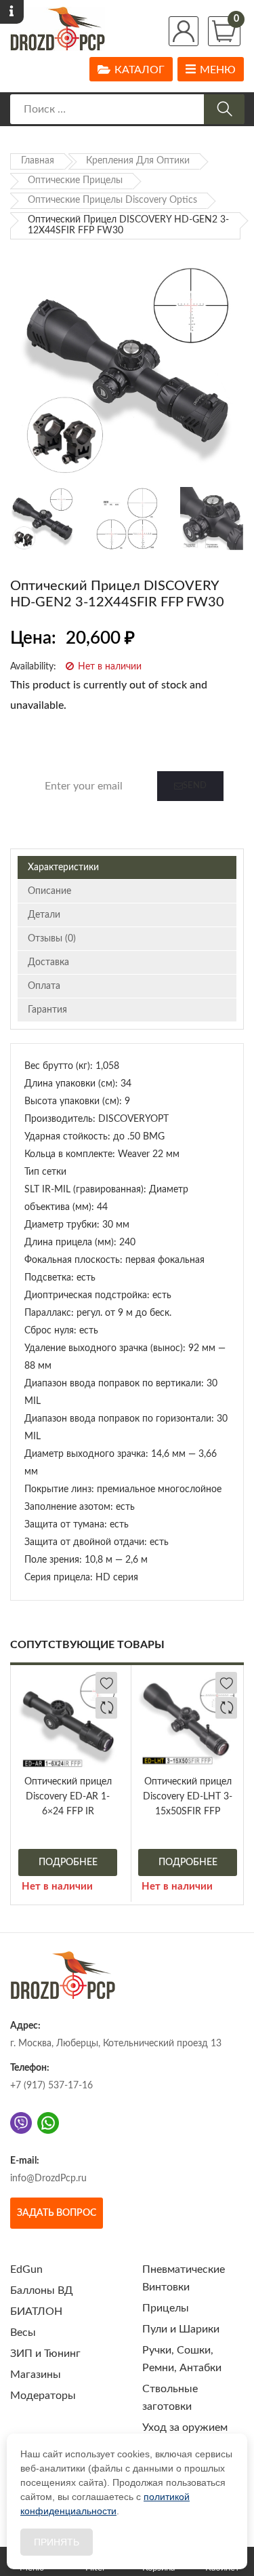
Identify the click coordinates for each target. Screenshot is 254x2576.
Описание (49, 891)
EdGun (26, 2269)
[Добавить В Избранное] (106, 1683)
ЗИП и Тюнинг (45, 2354)
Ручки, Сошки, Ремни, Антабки (182, 2359)
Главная (38, 161)
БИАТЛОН (36, 2311)
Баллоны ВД (42, 2290)
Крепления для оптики (138, 161)
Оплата (44, 986)
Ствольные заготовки (170, 2398)
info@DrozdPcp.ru (48, 2179)
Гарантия (47, 1010)
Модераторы (43, 2396)
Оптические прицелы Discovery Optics (112, 200)
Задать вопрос (57, 2213)
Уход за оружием (185, 2427)
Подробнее (68, 1862)
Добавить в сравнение (106, 1708)
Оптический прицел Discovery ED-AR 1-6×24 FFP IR (68, 1797)
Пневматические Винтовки (184, 2278)
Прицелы (166, 2308)
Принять (57, 2542)
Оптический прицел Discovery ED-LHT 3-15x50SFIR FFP (188, 1797)
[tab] (127, 867)
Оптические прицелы (75, 180)
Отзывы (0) (52, 939)
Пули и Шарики (181, 2329)
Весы (23, 2333)
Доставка (48, 962)
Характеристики (63, 867)
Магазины (36, 2375)
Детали (44, 915)
